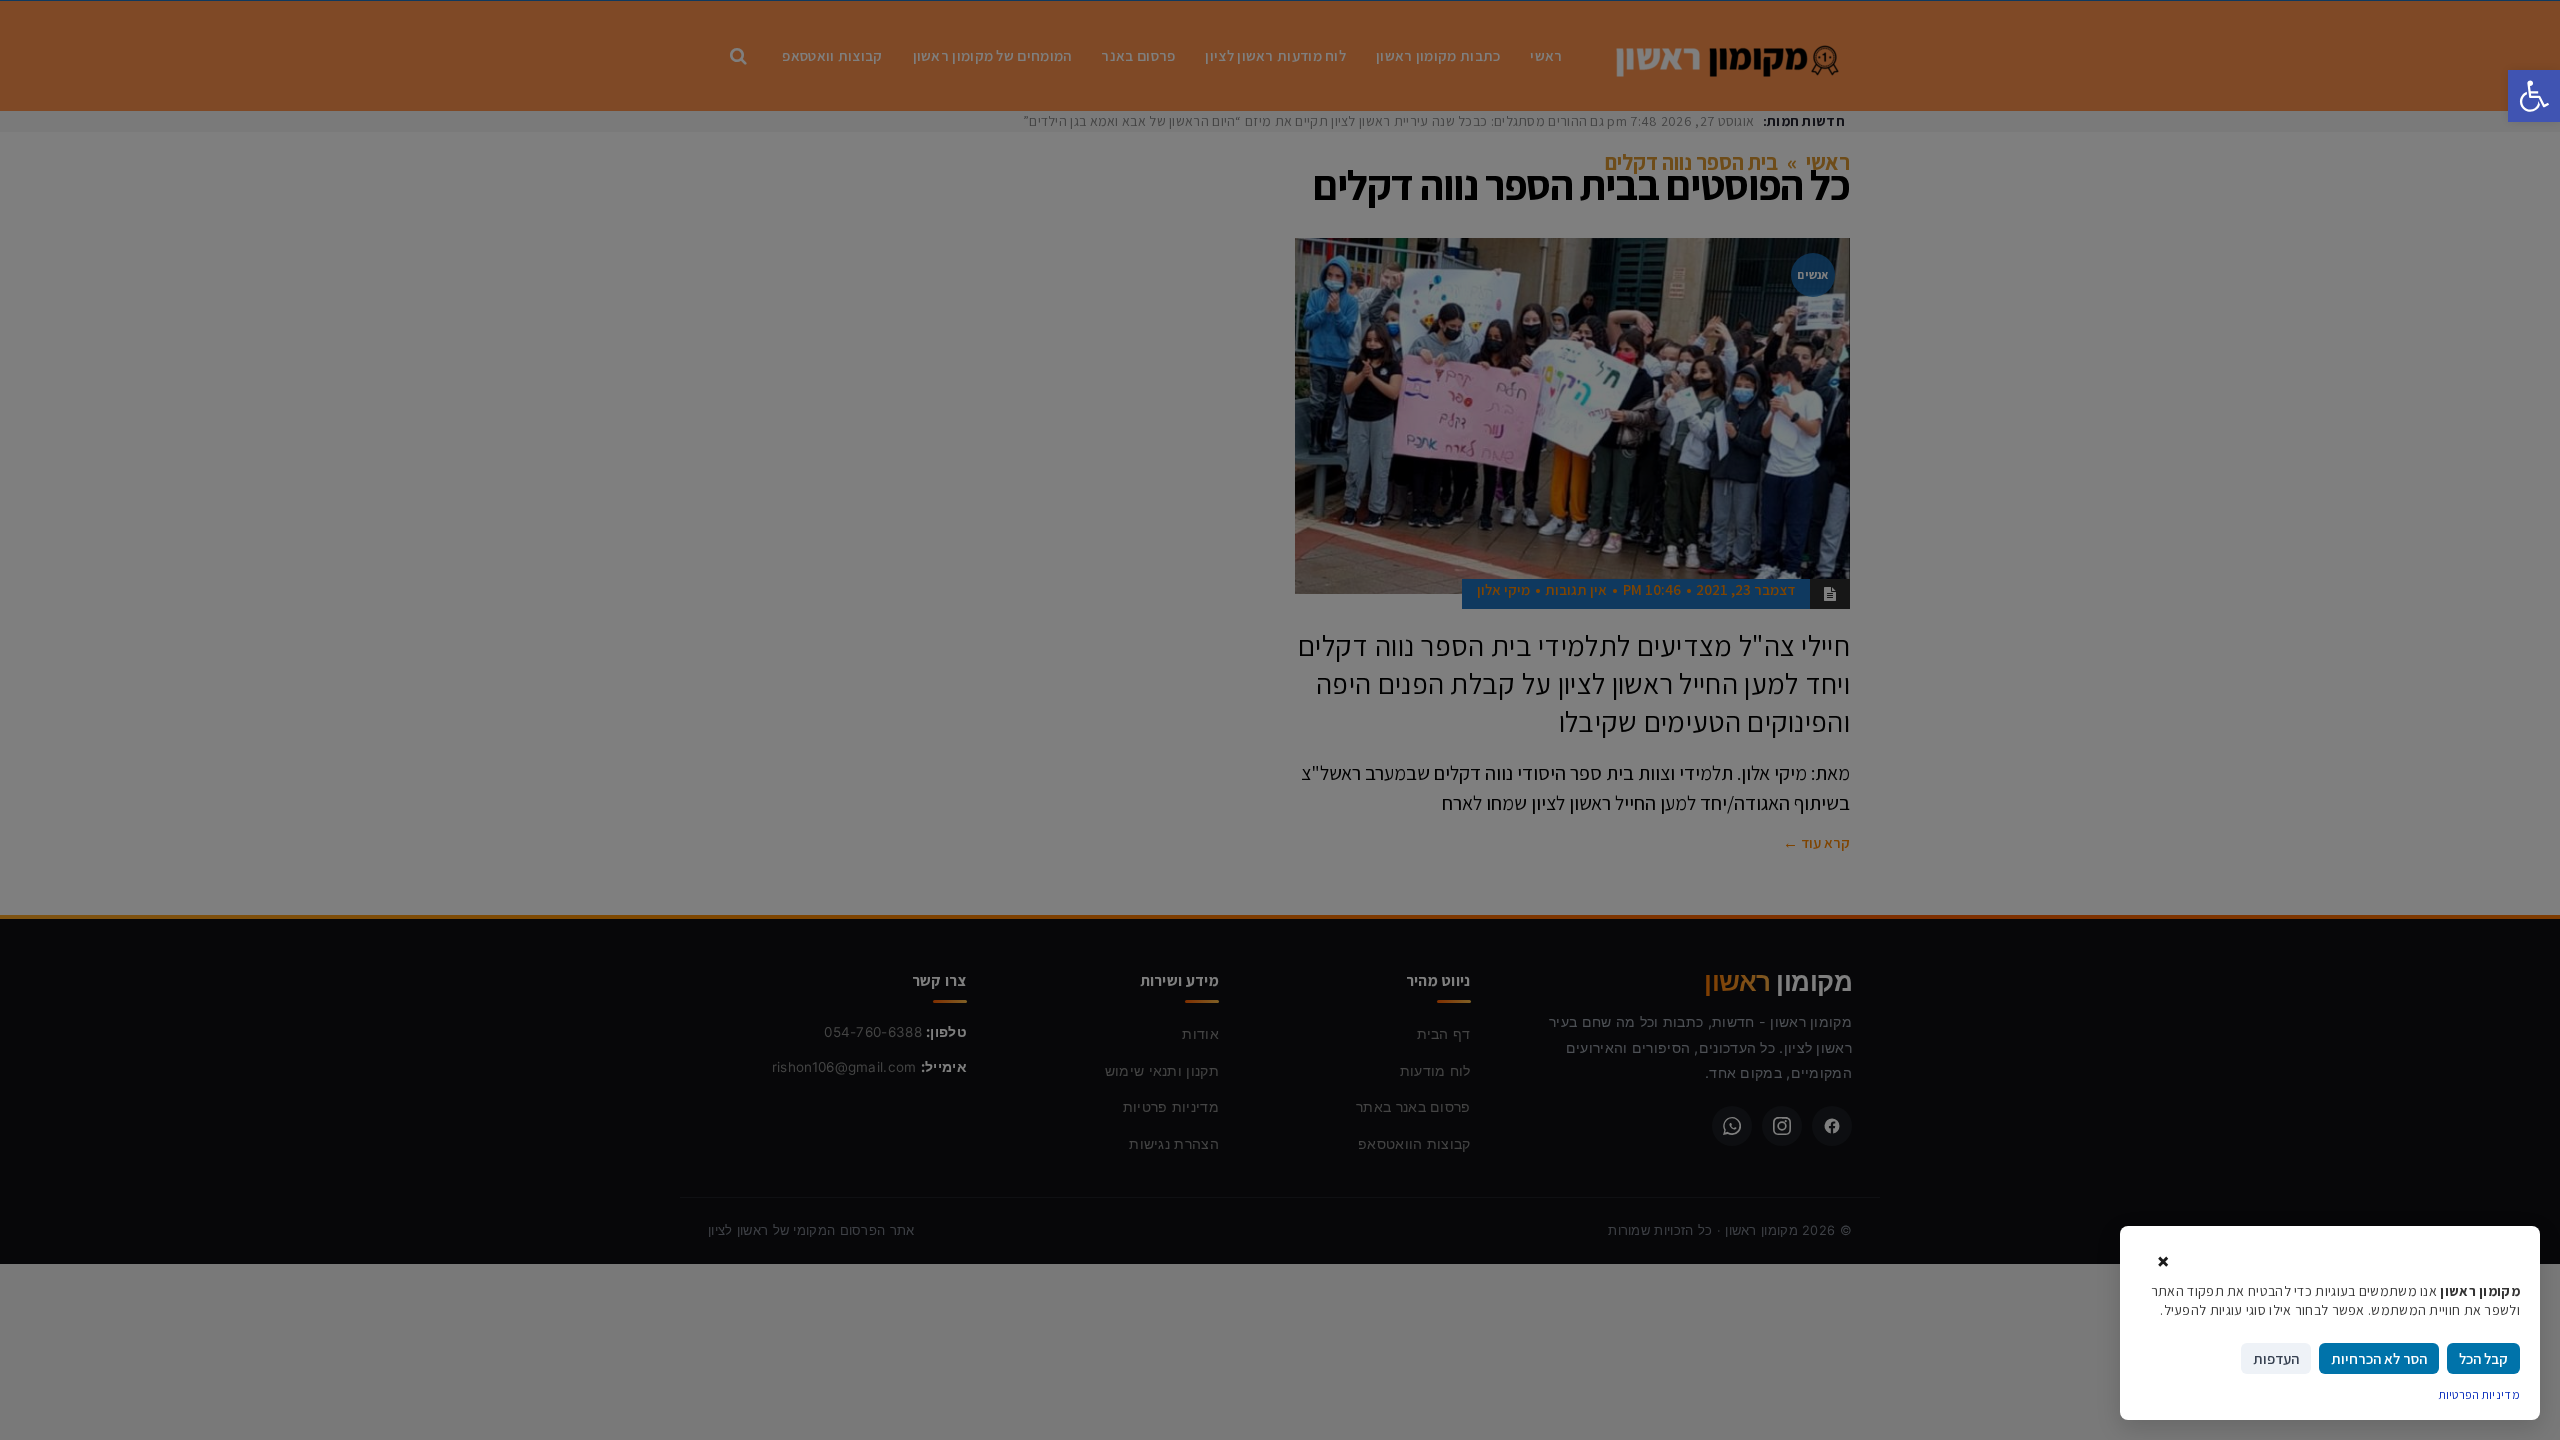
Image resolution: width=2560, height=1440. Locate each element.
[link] (2534, 96)
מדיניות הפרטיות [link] (2480, 1394)
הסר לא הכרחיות (2379, 1358)
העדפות (2276, 1358)
